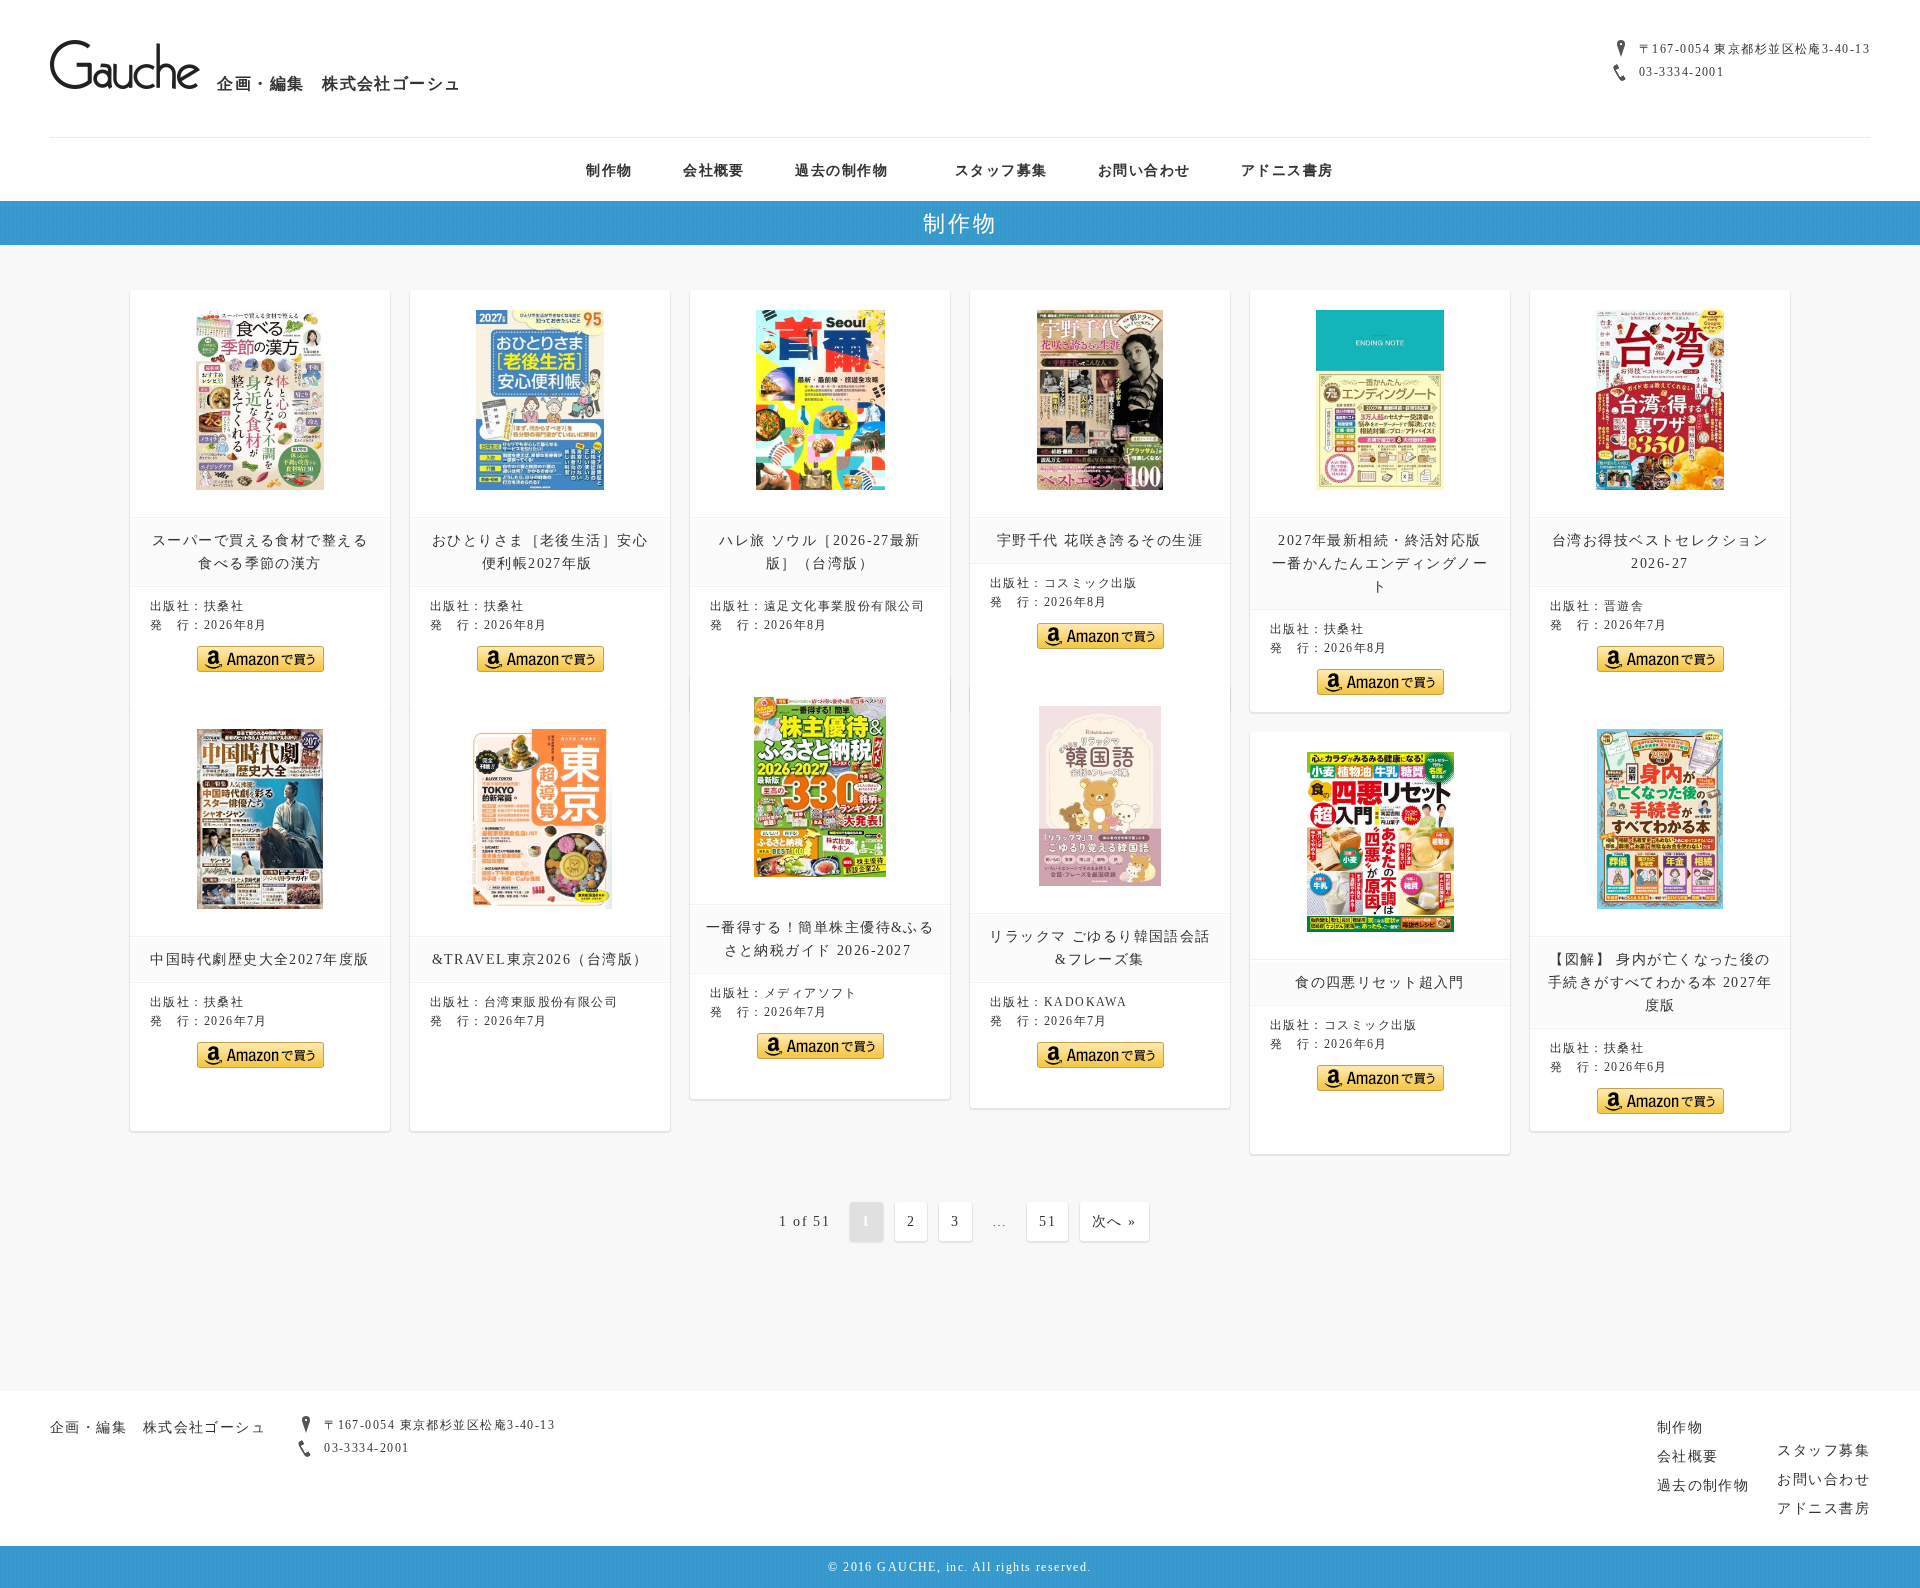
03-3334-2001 (1681, 72)
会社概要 (714, 169)
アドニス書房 (1287, 169)
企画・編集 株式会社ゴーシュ (331, 83)
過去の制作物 (841, 169)
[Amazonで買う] (260, 668)
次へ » (1114, 1221)
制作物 (609, 169)
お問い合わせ (1144, 169)
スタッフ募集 (1001, 169)
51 (1047, 1221)
